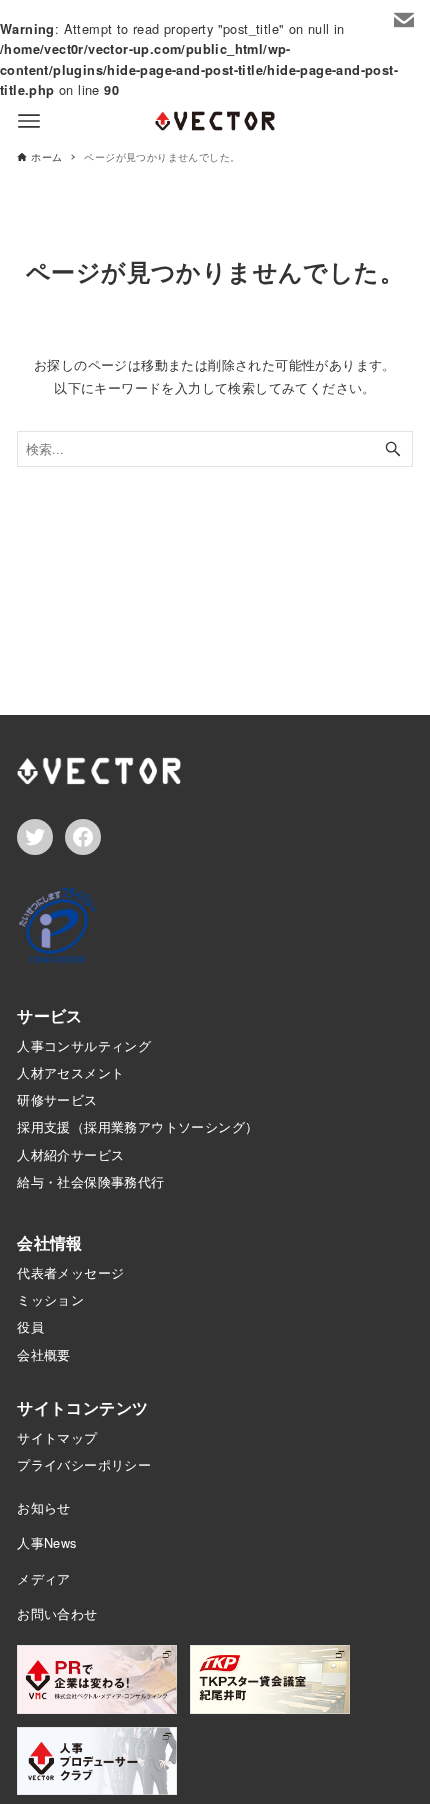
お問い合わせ (57, 1613)
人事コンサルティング (84, 1045)
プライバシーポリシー (84, 1464)
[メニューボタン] (29, 121)
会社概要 (44, 1354)
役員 (30, 1326)
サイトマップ (57, 1437)
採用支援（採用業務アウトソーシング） (137, 1126)
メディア (44, 1578)
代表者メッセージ (70, 1272)
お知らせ (44, 1507)
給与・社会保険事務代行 (90, 1181)
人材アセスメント (70, 1072)
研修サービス (57, 1099)
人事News (46, 1542)
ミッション (50, 1299)
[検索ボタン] (393, 449)
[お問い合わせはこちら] (404, 20)
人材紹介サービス (70, 1154)
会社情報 (50, 1242)
